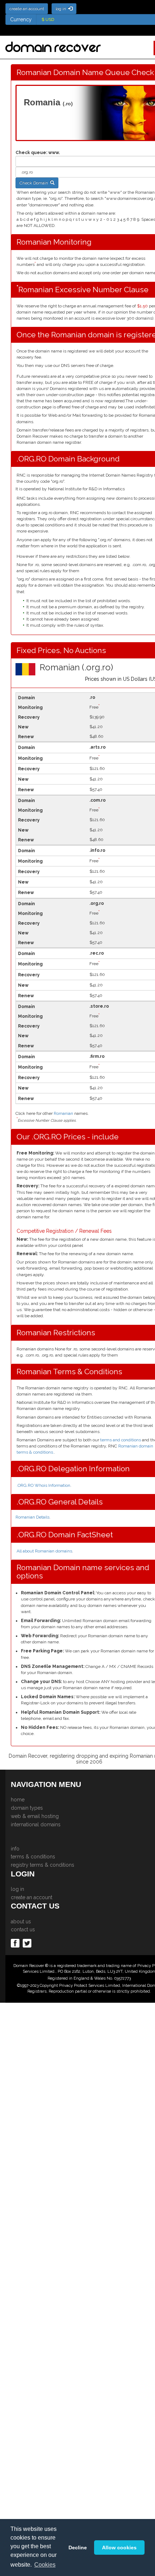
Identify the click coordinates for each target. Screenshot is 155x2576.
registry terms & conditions (43, 1865)
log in (17, 1889)
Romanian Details (32, 1517)
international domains (36, 1824)
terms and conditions (121, 1440)
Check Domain (35, 183)
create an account (32, 1897)
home (18, 1800)
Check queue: (31, 153)
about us (21, 1922)
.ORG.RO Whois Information (43, 1485)
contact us (23, 1929)
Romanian (63, 1113)
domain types (27, 1808)
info (15, 1849)
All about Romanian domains (44, 1551)
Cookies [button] (45, 2565)
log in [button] (62, 9)
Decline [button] (78, 2547)
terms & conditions (33, 1857)
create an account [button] (27, 9)
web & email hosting (35, 1816)
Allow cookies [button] (119, 2547)
